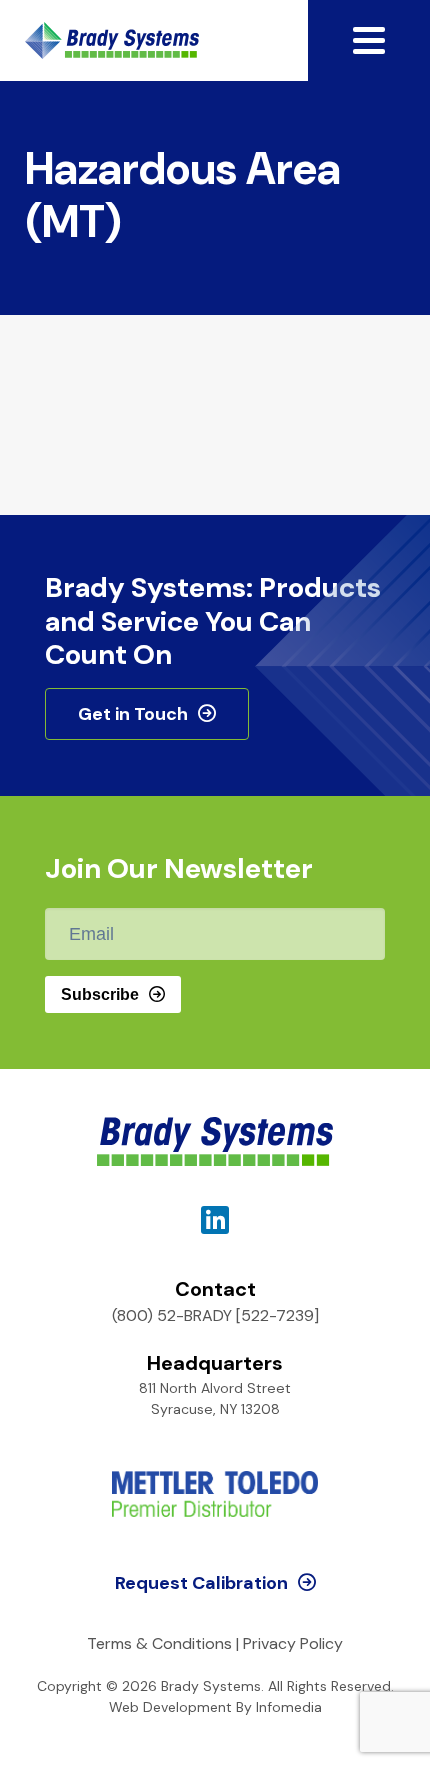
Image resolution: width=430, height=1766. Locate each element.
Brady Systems (112, 40)
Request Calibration (201, 1583)
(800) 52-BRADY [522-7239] (215, 1315)
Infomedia (289, 1707)
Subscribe (100, 994)
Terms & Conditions (159, 1643)
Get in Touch (133, 714)
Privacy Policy (293, 1643)
